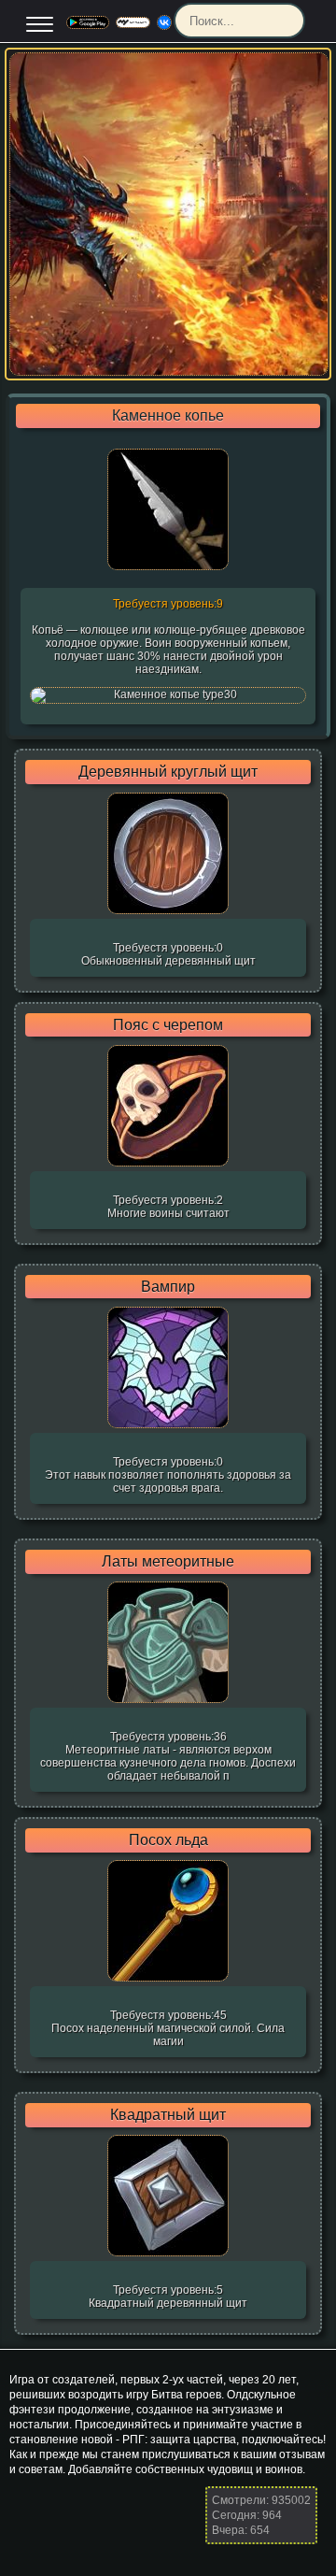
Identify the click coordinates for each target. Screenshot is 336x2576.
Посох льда (168, 1840)
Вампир (168, 1287)
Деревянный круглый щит (168, 772)
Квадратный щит (168, 2115)
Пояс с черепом (168, 1025)
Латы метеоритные (168, 1562)
